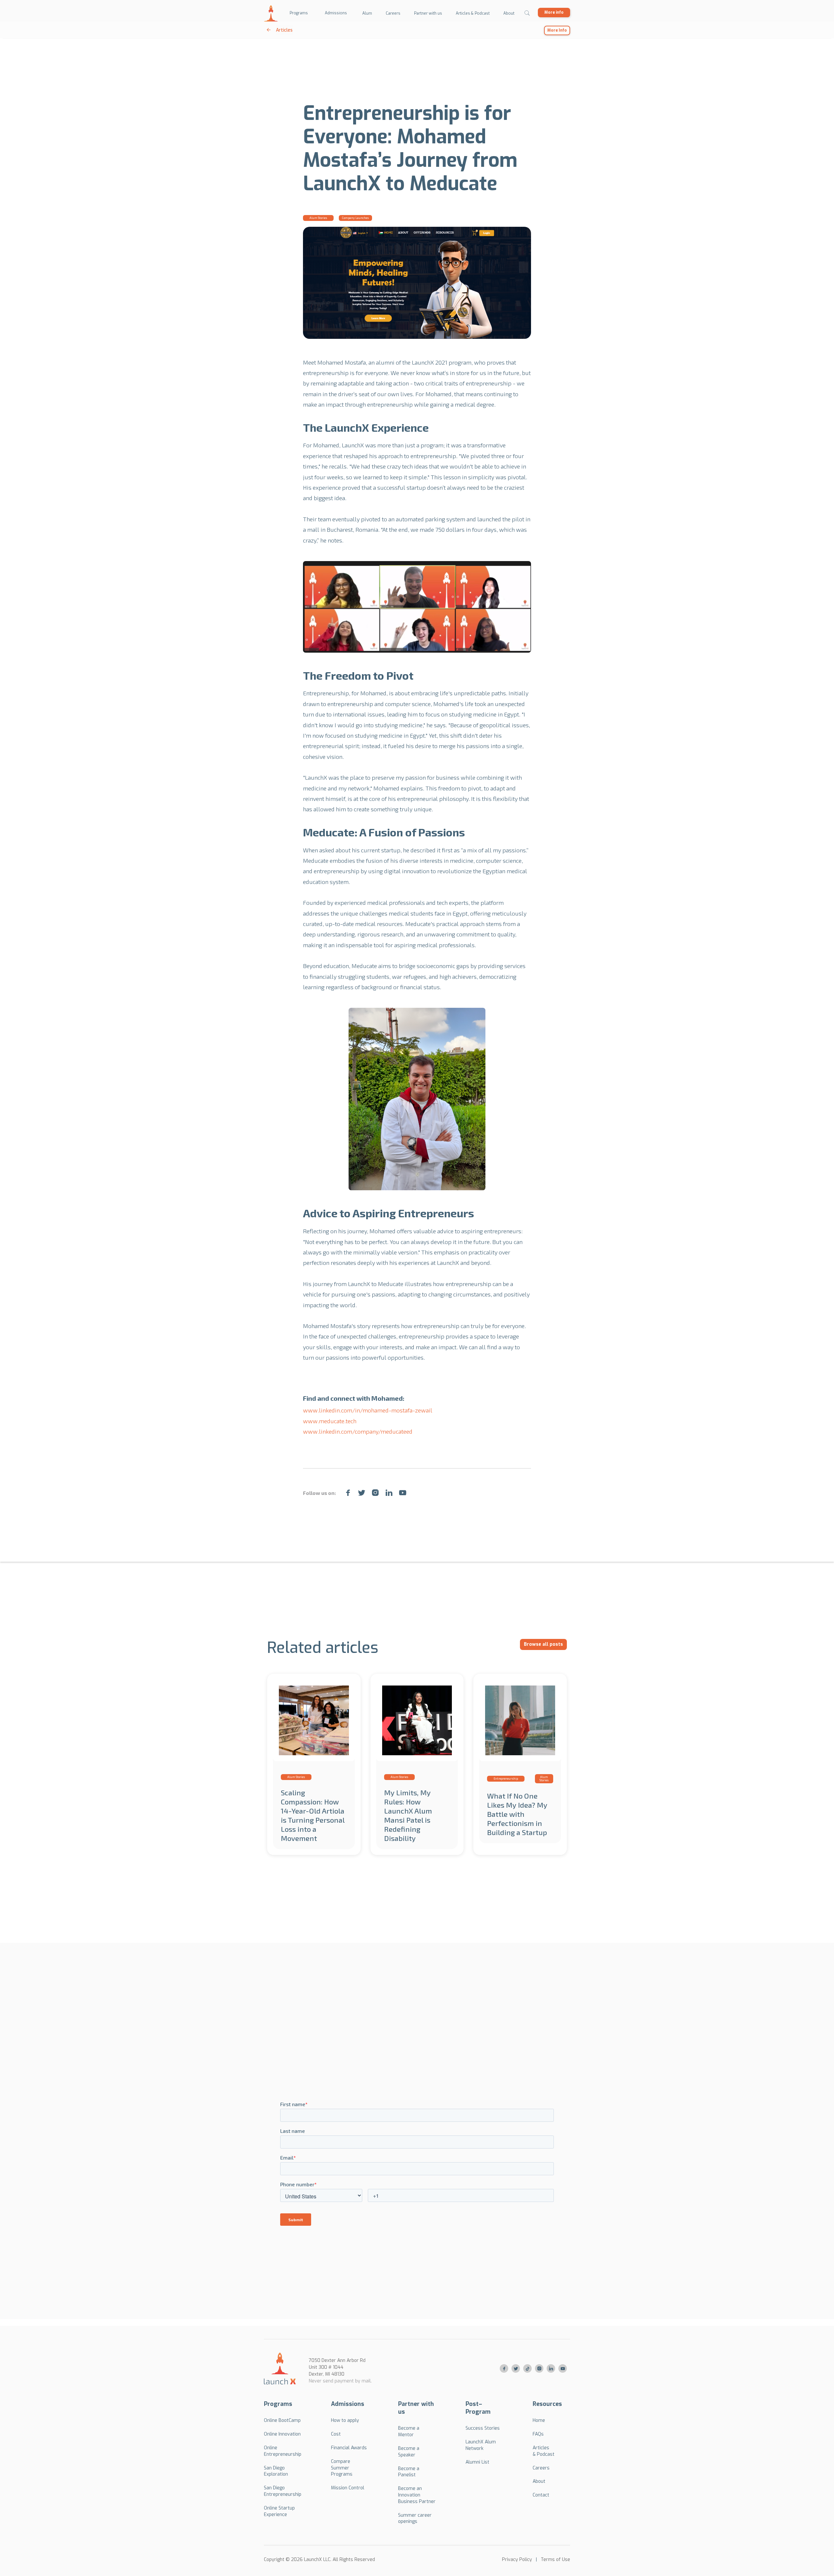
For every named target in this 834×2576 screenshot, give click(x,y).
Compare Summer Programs (342, 2468)
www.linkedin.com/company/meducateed (358, 1431)
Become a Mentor (409, 2431)
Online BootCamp (282, 2420)
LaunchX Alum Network (481, 2445)
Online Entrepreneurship (283, 2451)
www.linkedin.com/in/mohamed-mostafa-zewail (368, 1410)
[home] (271, 13)
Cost (336, 2434)
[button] (299, 13)
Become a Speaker (409, 2452)
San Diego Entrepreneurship (283, 2491)
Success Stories (483, 2428)
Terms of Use (555, 2560)
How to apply (345, 2420)
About (539, 2481)
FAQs (538, 2434)
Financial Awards (349, 2448)
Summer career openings (415, 2518)
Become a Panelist (409, 2472)
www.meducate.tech (330, 1421)
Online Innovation (282, 2434)
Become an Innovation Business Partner (417, 2495)
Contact (541, 2495)
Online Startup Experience (279, 2511)
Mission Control (348, 2488)
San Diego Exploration (276, 2471)
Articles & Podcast (544, 2451)
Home (539, 2420)
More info (554, 12)
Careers (541, 2468)
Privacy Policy (517, 2560)
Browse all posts (543, 1644)
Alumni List (477, 2462)
